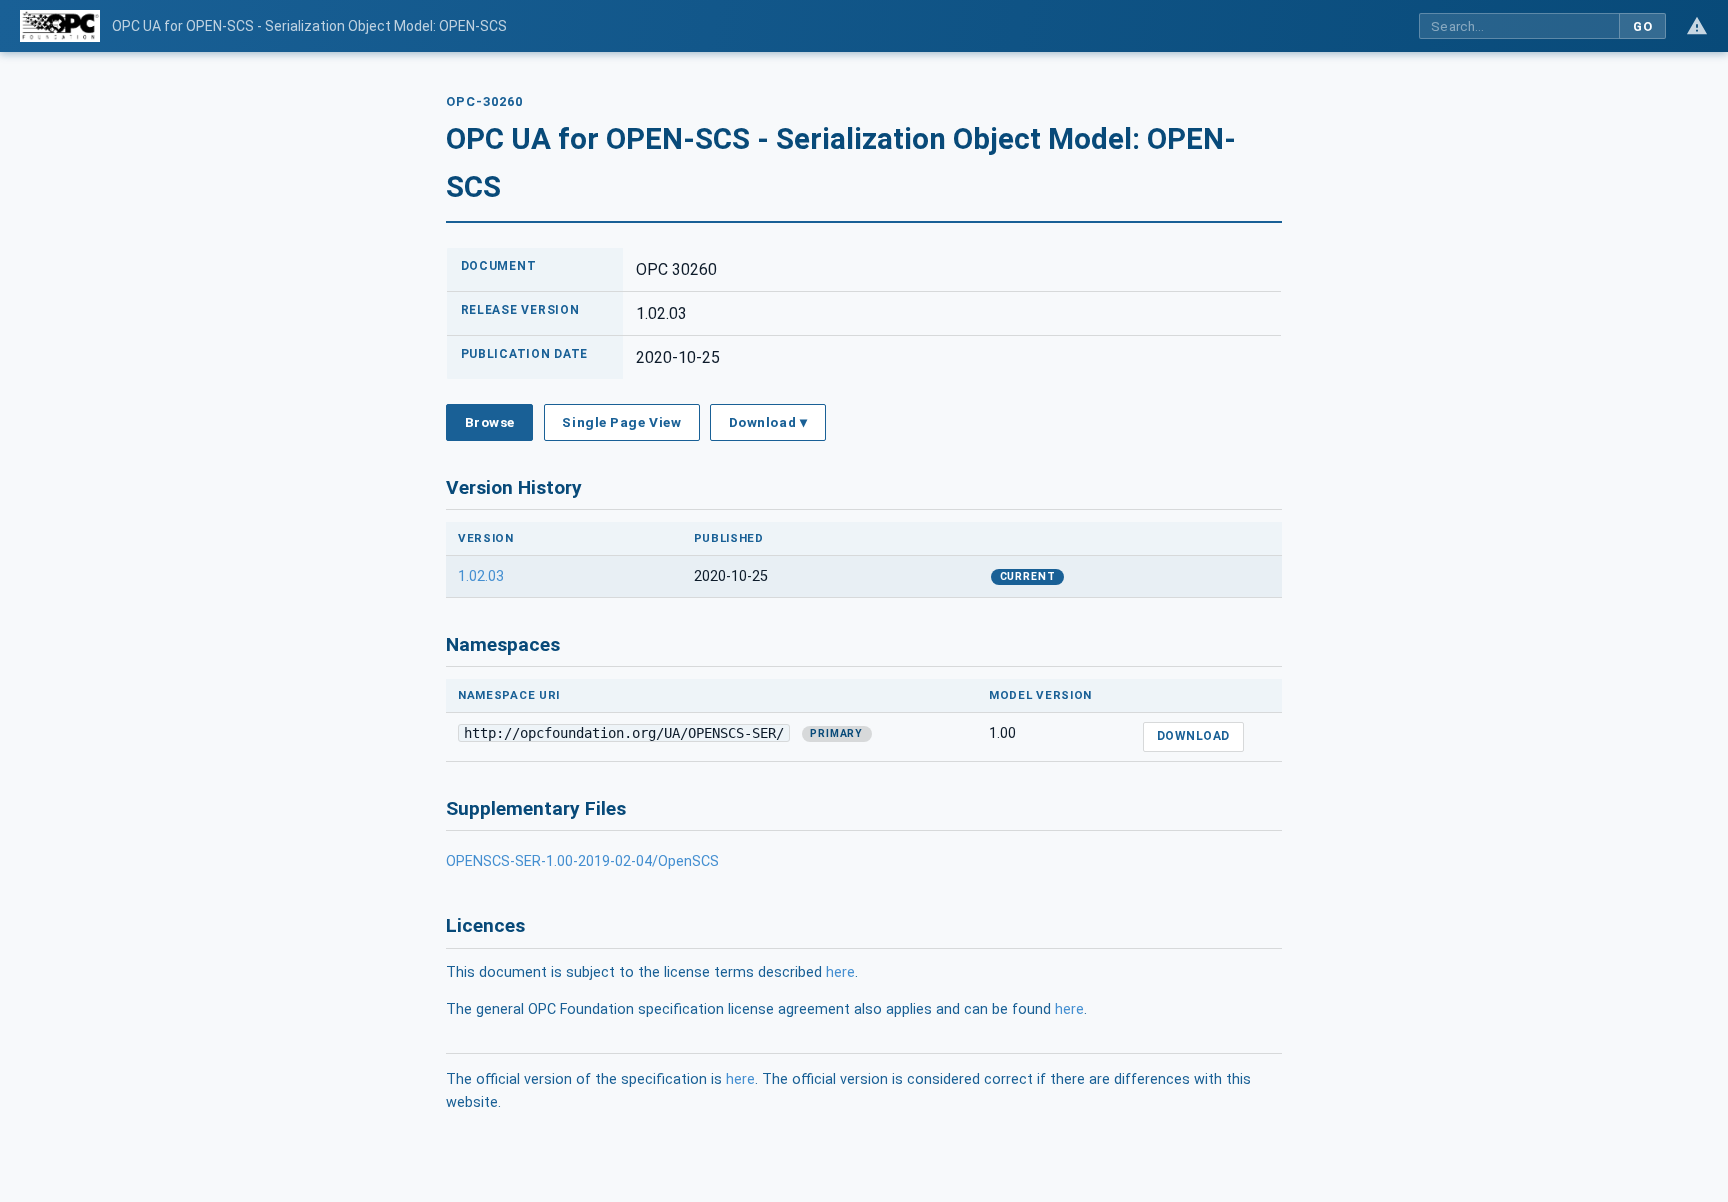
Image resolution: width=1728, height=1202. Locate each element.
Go (1642, 26)
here (840, 972)
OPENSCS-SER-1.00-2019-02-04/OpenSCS (582, 861)
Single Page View (621, 422)
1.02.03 (481, 576)
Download (1193, 736)
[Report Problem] (1697, 26)
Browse (490, 422)
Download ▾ (768, 422)
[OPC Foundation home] (60, 26)
